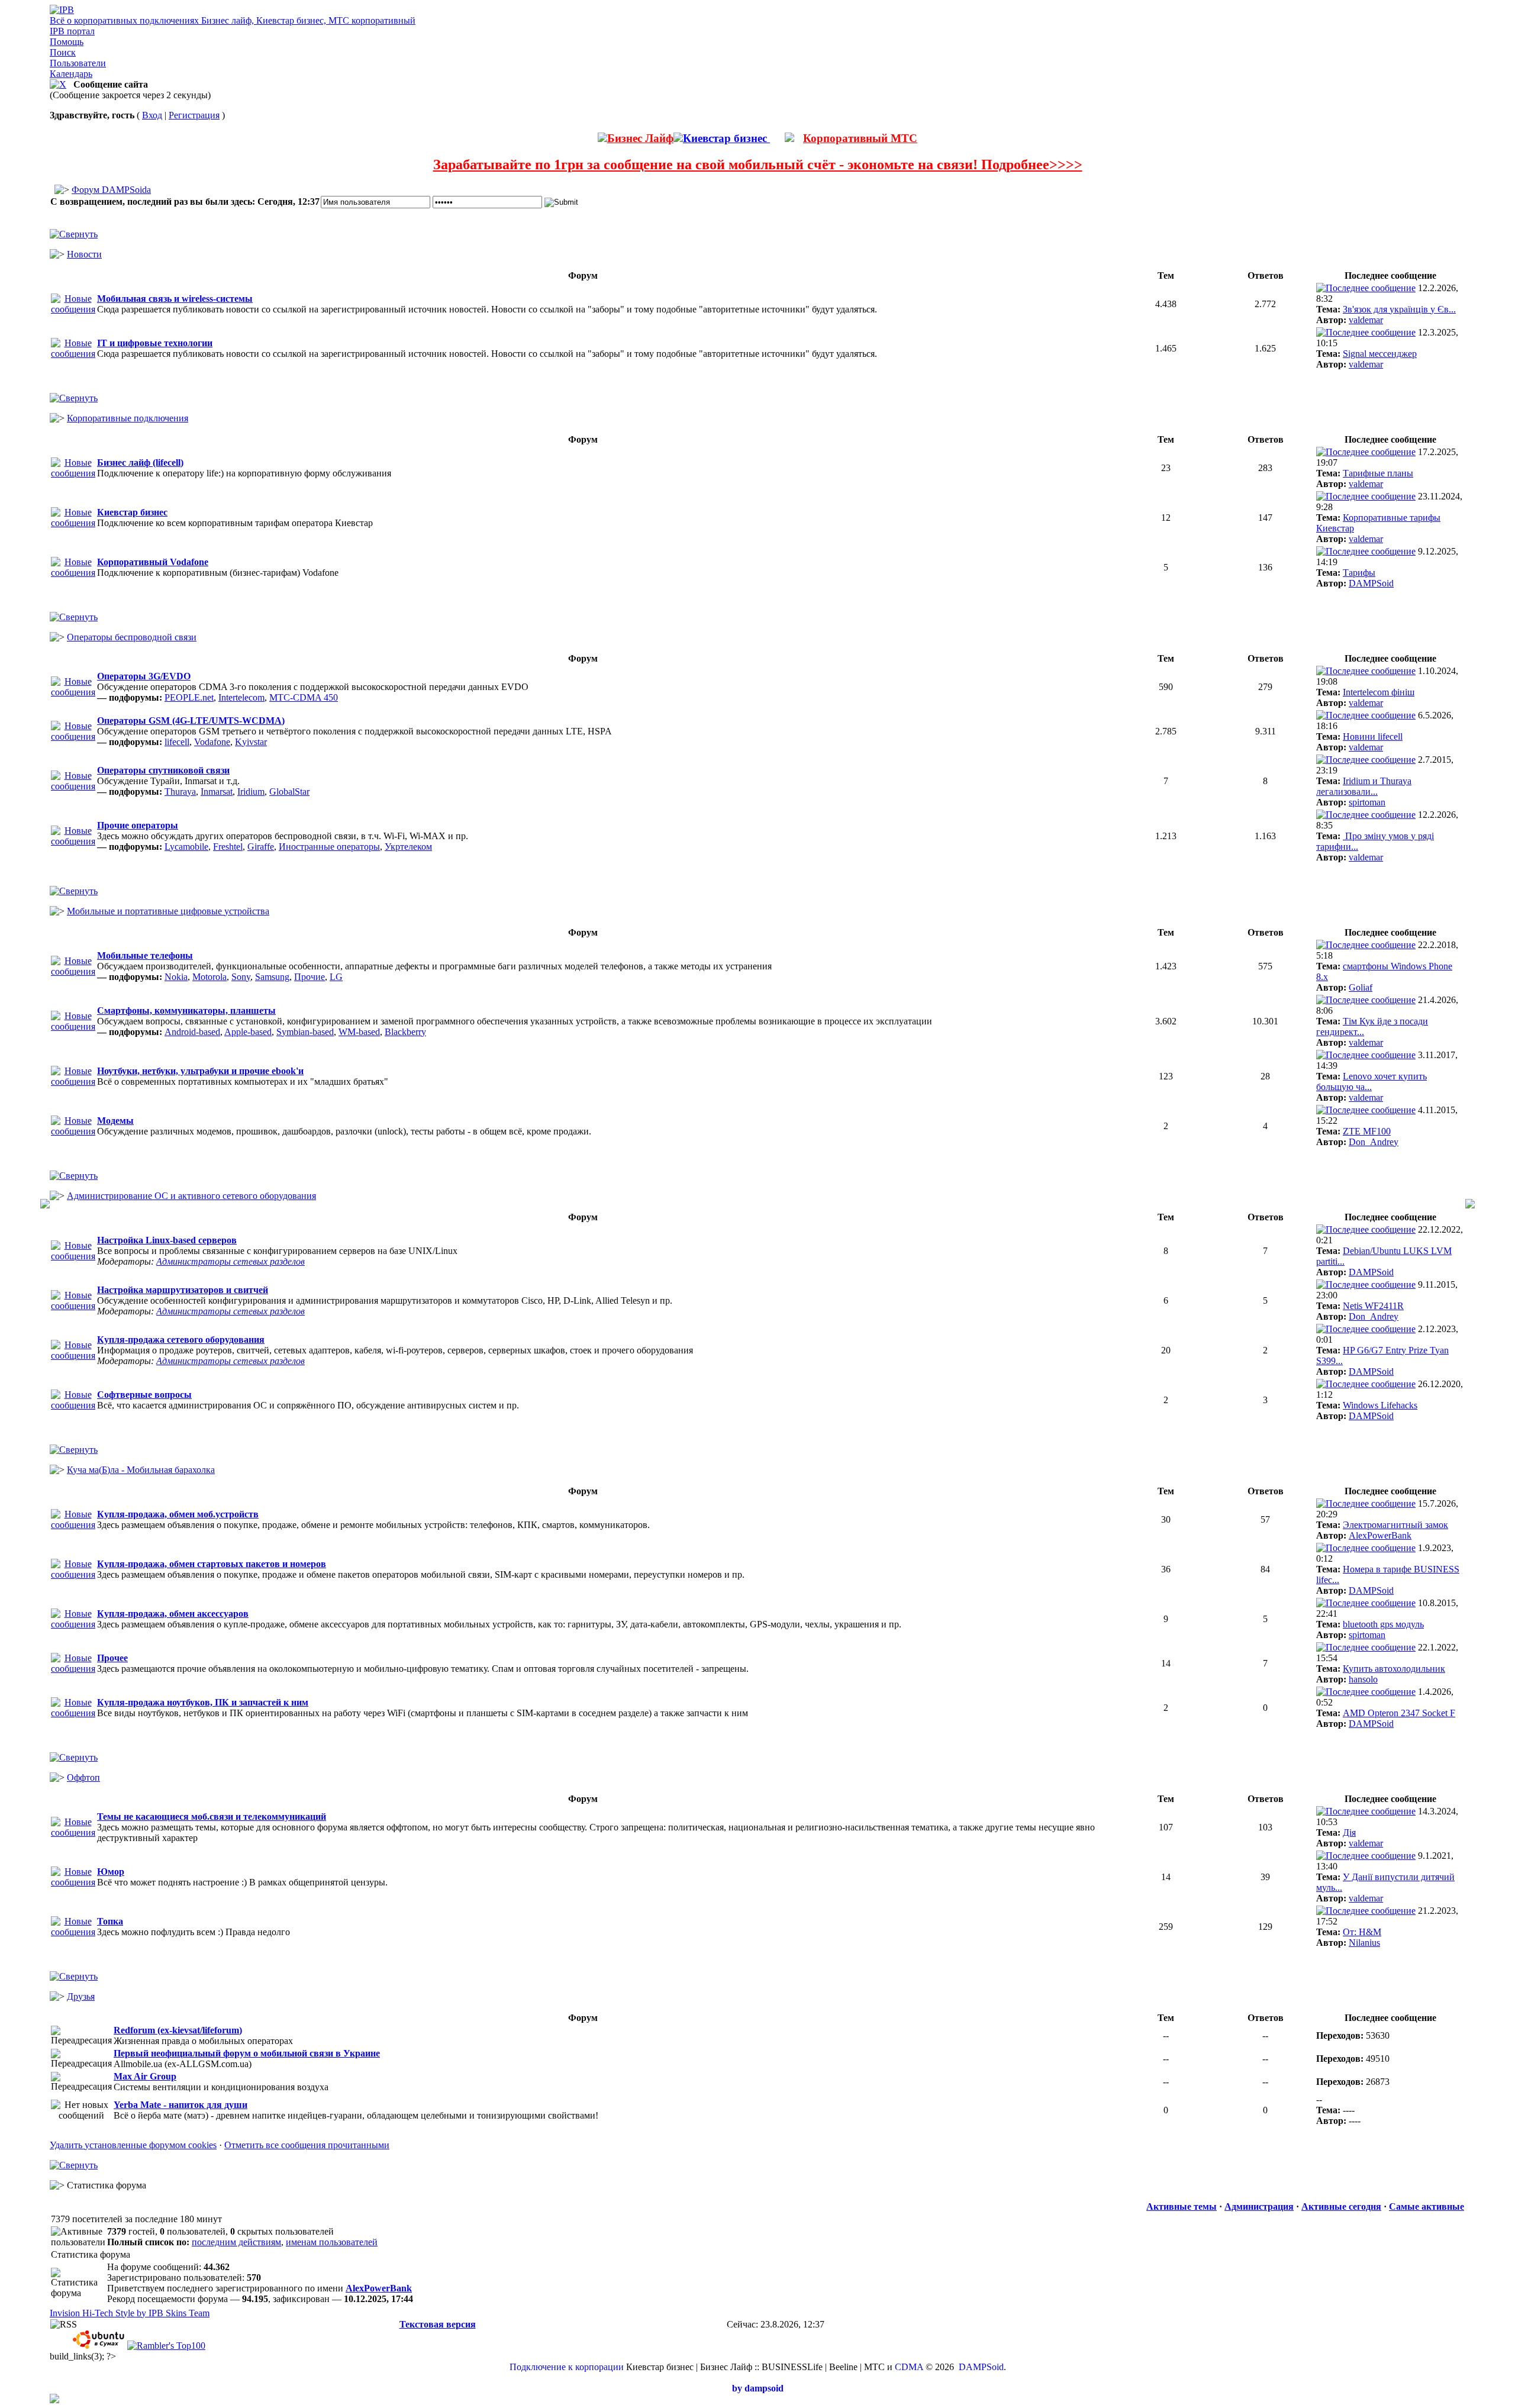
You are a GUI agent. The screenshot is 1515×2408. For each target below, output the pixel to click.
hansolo (1363, 1679)
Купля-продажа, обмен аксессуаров (173, 1614)
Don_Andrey (1374, 1142)
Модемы (115, 1121)
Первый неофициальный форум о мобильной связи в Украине (247, 2053)
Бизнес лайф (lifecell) (140, 462)
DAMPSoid (1371, 583)
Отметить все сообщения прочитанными (307, 2145)
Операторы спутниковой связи (163, 770)
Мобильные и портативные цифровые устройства (168, 911)
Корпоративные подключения (128, 418)
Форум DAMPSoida (111, 190)
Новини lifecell (1373, 736)
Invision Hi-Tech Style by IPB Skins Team (130, 2313)
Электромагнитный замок (1395, 1525)
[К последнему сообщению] (1366, 288)
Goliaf (1361, 987)
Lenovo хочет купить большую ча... (1371, 1081)
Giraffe (261, 847)
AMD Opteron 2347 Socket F (1399, 1713)
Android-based (192, 1032)
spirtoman (1367, 802)
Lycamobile (186, 847)
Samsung (272, 977)
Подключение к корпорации (567, 2367)
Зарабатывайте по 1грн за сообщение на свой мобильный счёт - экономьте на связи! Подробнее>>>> (758, 165)
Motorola (209, 977)
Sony (241, 977)
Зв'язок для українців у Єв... (1399, 309)
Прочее (112, 1658)
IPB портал (72, 31)
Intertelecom (241, 697)
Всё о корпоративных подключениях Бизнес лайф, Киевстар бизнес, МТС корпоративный (233, 20)
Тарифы (1359, 573)
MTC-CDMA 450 (304, 697)
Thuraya (180, 792)
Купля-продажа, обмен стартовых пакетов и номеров (212, 1564)
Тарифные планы (1378, 473)
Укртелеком (408, 847)
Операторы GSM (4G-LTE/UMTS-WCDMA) (191, 721)
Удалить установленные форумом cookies (133, 2145)
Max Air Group (145, 2076)
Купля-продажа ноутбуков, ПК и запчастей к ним (203, 1702)
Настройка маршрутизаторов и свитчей (183, 1290)
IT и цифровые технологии (155, 343)
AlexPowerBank (1380, 1535)
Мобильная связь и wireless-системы (175, 299)
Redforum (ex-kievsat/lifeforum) (178, 2030)
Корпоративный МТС (860, 138)
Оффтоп (83, 1777)
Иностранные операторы (329, 847)
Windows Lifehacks (1380, 1405)
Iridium (251, 792)
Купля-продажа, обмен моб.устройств (178, 1514)
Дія (1349, 1832)
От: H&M (1362, 1932)
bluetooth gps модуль (1383, 1624)
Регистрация (194, 115)
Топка (110, 1921)
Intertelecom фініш (1379, 692)
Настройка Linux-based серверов (167, 1240)
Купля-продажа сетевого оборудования (181, 1340)
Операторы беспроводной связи (132, 637)
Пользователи (78, 63)
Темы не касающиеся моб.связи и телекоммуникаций (212, 1817)
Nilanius (1364, 1943)
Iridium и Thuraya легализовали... (1364, 786)
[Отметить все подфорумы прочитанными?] (73, 692)
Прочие (310, 977)
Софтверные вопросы (144, 1395)
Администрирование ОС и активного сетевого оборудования (191, 1196)
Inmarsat (217, 792)
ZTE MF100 (1367, 1131)
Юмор (111, 1872)
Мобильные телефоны (145, 955)
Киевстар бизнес (726, 138)
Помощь (67, 42)
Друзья (81, 1996)
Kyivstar (251, 742)
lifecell (177, 742)
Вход (152, 115)
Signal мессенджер (1380, 354)
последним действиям (236, 2242)
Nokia (176, 977)
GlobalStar (289, 792)
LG (336, 977)
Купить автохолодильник (1394, 1669)
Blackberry (405, 1032)
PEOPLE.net (189, 697)
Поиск (63, 52)
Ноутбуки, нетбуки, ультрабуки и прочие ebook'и (200, 1071)
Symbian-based (305, 1032)
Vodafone (212, 742)
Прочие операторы (138, 825)
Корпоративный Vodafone (153, 562)
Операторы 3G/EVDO (144, 676)
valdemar (1366, 320)
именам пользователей (332, 2242)
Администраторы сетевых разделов (231, 1261)
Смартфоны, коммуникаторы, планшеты (186, 1010)
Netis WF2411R (1373, 1306)
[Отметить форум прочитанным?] (73, 309)
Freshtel (228, 847)
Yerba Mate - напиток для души (180, 2105)
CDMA (909, 2367)
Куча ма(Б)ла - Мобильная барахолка (141, 1470)
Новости (84, 254)
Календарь (71, 74)
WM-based (359, 1032)
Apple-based (248, 1032)
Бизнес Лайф (640, 138)
